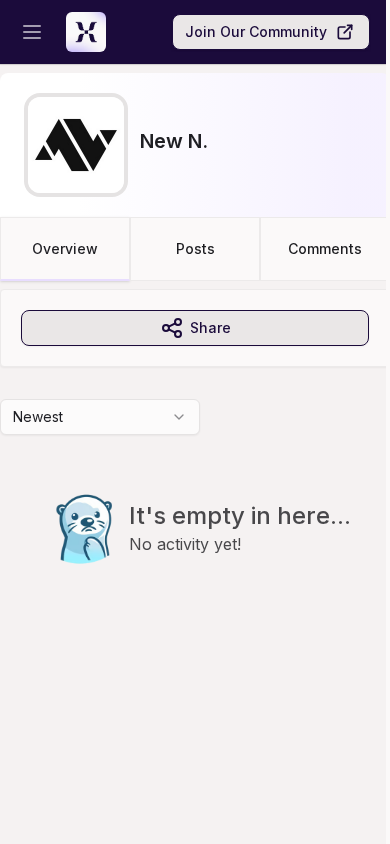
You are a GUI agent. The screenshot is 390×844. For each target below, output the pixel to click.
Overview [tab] (65, 248)
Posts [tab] (195, 248)
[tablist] (195, 249)
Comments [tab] (325, 248)
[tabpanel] (195, 467)
